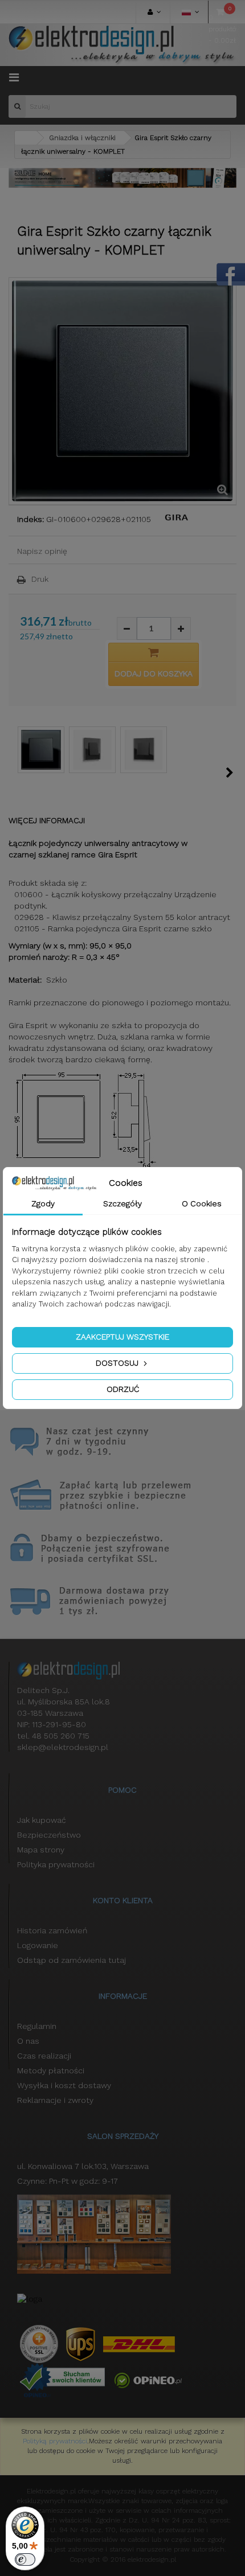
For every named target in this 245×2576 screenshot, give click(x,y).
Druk (40, 579)
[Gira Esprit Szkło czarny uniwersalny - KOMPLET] (41, 750)
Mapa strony (41, 1850)
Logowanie (38, 1945)
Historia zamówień (52, 1930)
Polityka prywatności (56, 1864)
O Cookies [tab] (202, 1203)
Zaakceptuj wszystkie (122, 1337)
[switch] (25, 2559)
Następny (230, 773)
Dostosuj (118, 1363)
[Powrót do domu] (26, 138)
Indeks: (30, 519)
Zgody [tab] (43, 1203)
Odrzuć (123, 1389)
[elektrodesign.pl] (122, 45)
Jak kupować (42, 1820)
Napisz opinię (42, 551)
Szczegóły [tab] (122, 1203)
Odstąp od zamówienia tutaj (72, 1960)
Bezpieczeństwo (49, 1835)
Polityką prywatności (55, 2441)
